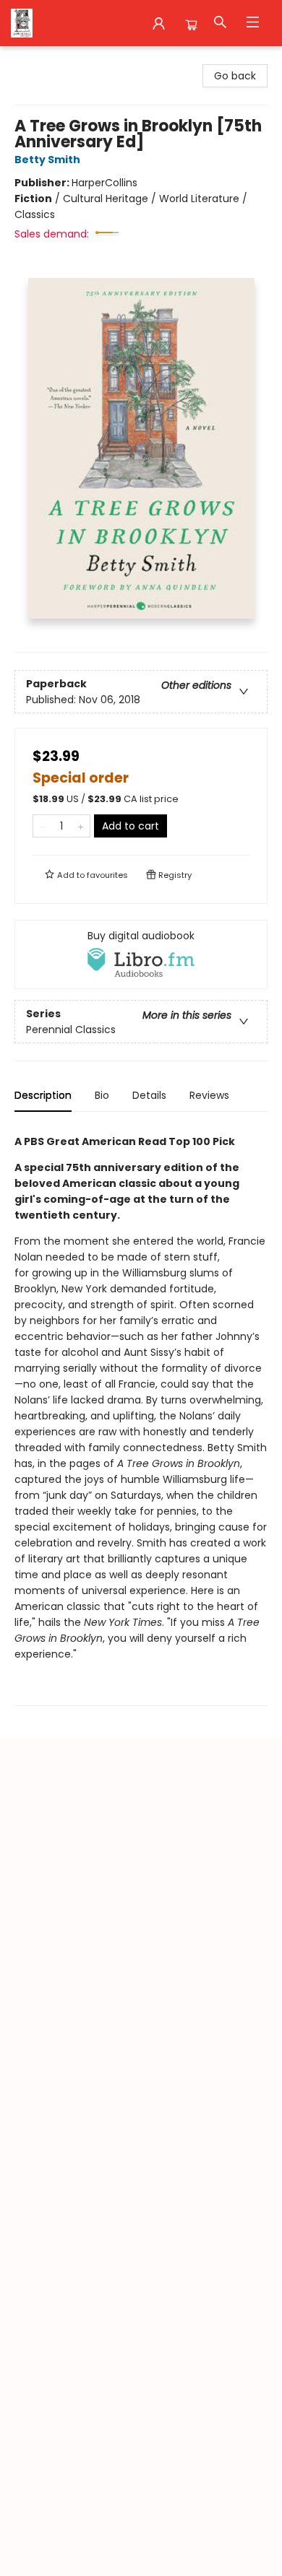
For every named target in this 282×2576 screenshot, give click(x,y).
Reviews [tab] (209, 1095)
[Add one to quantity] (81, 826)
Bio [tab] (102, 1095)
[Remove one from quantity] (42, 826)
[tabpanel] (141, 1415)
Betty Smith (47, 160)
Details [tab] (149, 1095)
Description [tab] (43, 1095)
